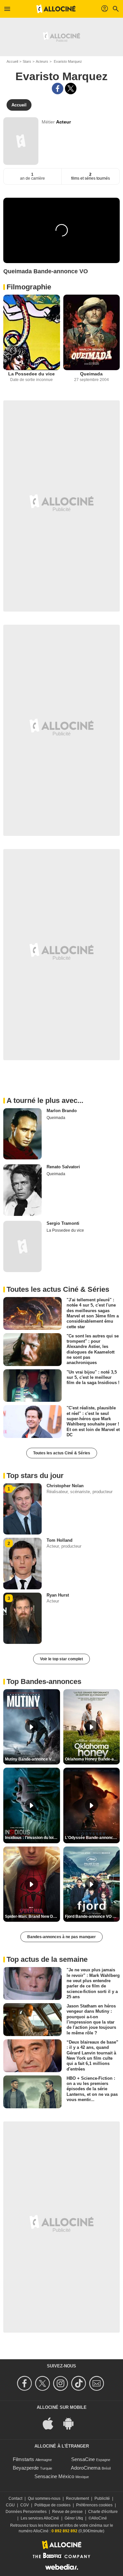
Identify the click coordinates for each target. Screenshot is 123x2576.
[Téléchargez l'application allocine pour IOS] (51, 2423)
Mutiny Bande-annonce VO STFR (32, 1759)
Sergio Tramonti (63, 1223)
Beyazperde (26, 2468)
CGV (25, 2505)
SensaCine (83, 2459)
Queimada (91, 374)
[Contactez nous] (98, 2383)
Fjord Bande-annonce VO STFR (92, 1916)
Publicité (102, 2498)
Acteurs (42, 61)
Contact (15, 2498)
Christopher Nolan (65, 1486)
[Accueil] (56, 9)
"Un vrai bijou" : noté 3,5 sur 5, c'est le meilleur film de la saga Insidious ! (93, 1377)
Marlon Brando (62, 1111)
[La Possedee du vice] (32, 332)
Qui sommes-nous (44, 2498)
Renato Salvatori (63, 1167)
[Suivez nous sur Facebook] (25, 2383)
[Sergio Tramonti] (22, 1246)
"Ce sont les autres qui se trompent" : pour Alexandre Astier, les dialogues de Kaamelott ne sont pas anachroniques (93, 1349)
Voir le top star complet (61, 1659)
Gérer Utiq (74, 2518)
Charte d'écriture (103, 2512)
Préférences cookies (94, 2505)
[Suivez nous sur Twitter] (43, 2383)
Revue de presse (67, 2512)
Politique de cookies (52, 2505)
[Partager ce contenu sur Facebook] (58, 89)
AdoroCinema (86, 2468)
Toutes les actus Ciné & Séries (62, 1453)
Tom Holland (60, 1540)
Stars (27, 61)
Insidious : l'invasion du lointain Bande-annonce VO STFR (32, 1838)
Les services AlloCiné (40, 2518)
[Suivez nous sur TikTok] (80, 2383)
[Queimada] (92, 332)
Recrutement (77, 2498)
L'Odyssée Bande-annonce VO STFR (92, 1838)
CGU (10, 2505)
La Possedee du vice (31, 374)
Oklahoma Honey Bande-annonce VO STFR (92, 1759)
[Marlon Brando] (22, 1134)
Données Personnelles (26, 2512)
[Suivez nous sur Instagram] (61, 2383)
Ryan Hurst (58, 1595)
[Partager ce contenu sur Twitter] (71, 89)
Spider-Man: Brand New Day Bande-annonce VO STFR (32, 1916)
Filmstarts (23, 2459)
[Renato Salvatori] (22, 1190)
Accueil (12, 61)
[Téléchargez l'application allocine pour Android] (72, 2423)
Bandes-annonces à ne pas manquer (61, 1937)
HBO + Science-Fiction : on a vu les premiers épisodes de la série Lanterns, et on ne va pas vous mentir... (92, 2089)
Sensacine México (54, 2476)
